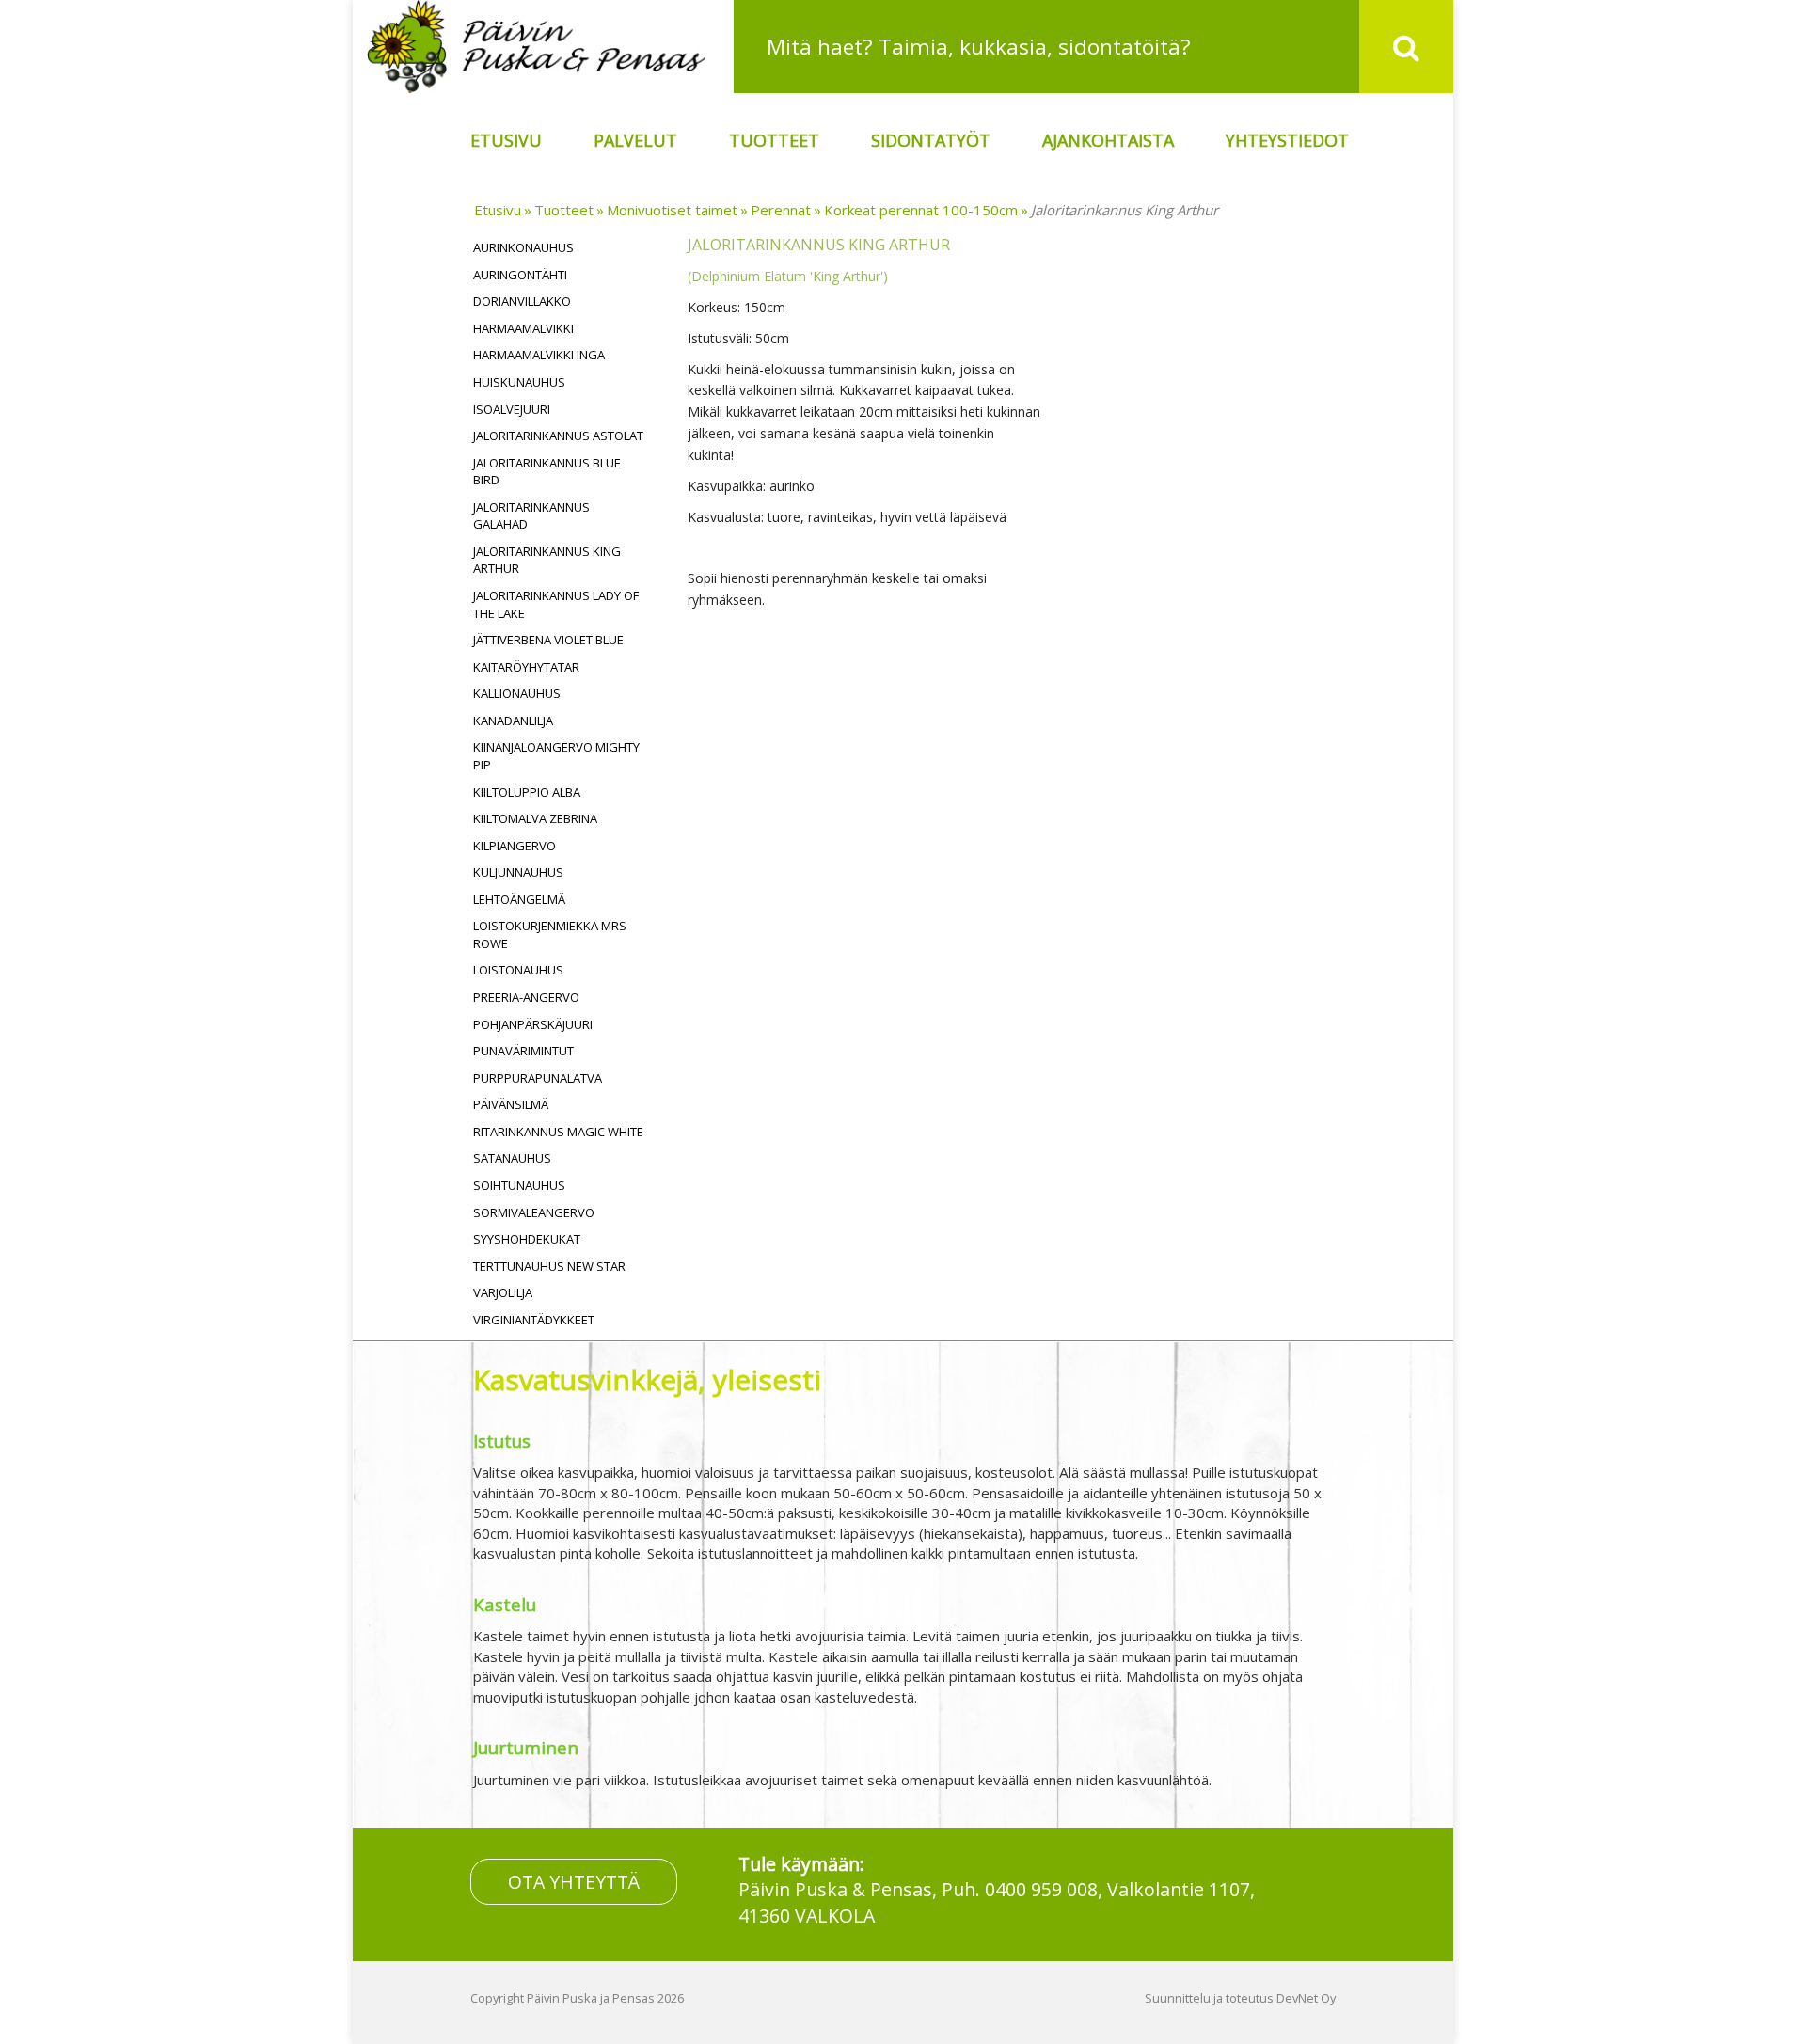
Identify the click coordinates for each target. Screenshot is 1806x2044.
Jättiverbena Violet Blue (548, 640)
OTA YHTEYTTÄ (574, 1882)
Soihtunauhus (519, 1185)
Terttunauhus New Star (549, 1266)
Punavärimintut (523, 1051)
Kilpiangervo (515, 846)
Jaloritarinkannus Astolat (558, 436)
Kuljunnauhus (518, 872)
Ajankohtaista (1108, 140)
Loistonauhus (518, 970)
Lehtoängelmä (519, 899)
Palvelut (635, 140)
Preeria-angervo (526, 997)
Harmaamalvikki (523, 328)
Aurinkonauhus (523, 247)
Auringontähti (520, 275)
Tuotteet (774, 140)
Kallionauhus (517, 693)
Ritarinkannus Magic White (558, 1132)
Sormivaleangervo (534, 1212)
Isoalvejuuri (512, 409)
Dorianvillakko (522, 301)
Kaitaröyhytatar (526, 667)
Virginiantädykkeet (534, 1320)
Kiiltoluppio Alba (527, 792)
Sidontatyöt (931, 140)
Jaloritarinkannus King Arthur (1125, 210)
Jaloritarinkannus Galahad (531, 516)
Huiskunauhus (519, 382)
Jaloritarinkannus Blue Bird (547, 472)
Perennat (781, 210)
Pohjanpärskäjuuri (533, 1024)
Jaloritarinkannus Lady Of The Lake (556, 604)
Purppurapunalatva (538, 1078)
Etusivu (506, 140)
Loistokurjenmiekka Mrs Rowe (550, 935)
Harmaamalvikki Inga (539, 355)
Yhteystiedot (1287, 140)
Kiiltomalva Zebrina (535, 818)
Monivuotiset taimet (672, 210)
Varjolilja (503, 1292)
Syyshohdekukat (527, 1239)
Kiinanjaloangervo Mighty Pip (556, 756)
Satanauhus (512, 1158)
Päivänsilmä (511, 1104)
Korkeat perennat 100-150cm (921, 210)
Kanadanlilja (513, 721)
